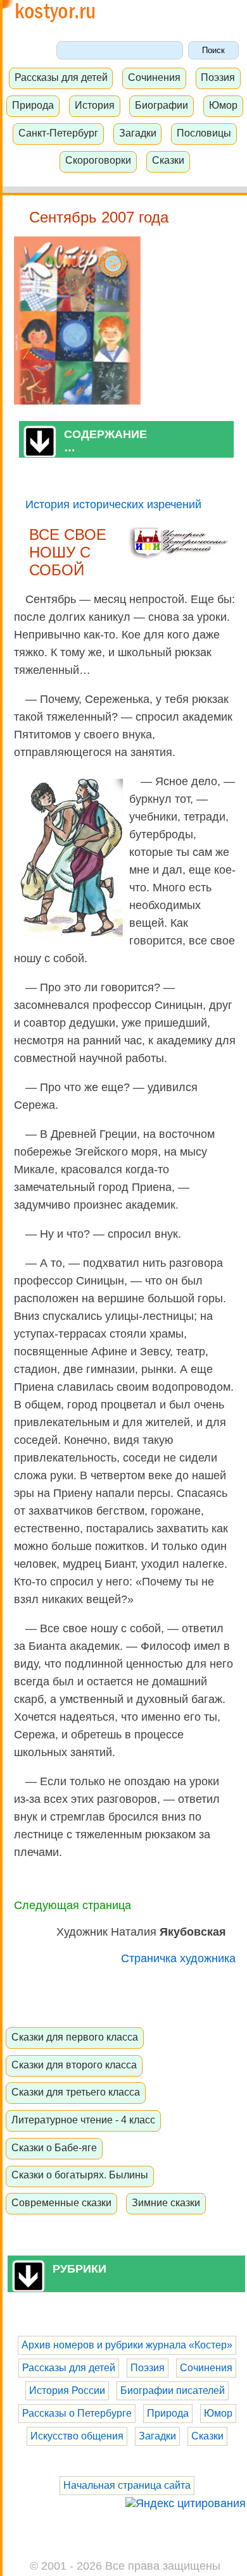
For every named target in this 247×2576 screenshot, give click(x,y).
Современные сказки (61, 2202)
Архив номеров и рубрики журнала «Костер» (127, 2345)
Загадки (138, 133)
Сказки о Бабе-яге (54, 2147)
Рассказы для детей (61, 77)
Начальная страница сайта (127, 2485)
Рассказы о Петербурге (77, 2413)
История (95, 105)
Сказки (168, 160)
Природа (33, 105)
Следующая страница (73, 1905)
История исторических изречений (113, 504)
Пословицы (204, 133)
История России (67, 2390)
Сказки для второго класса (74, 2065)
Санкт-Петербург (58, 133)
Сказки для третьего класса (76, 2092)
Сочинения (154, 77)
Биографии (161, 105)
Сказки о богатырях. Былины (80, 2175)
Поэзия (218, 77)
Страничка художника (178, 1958)
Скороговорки (98, 160)
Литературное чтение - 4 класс (83, 2120)
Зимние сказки (166, 2202)
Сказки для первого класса (75, 2037)
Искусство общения (77, 2436)
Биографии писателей (173, 2390)
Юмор (223, 105)
